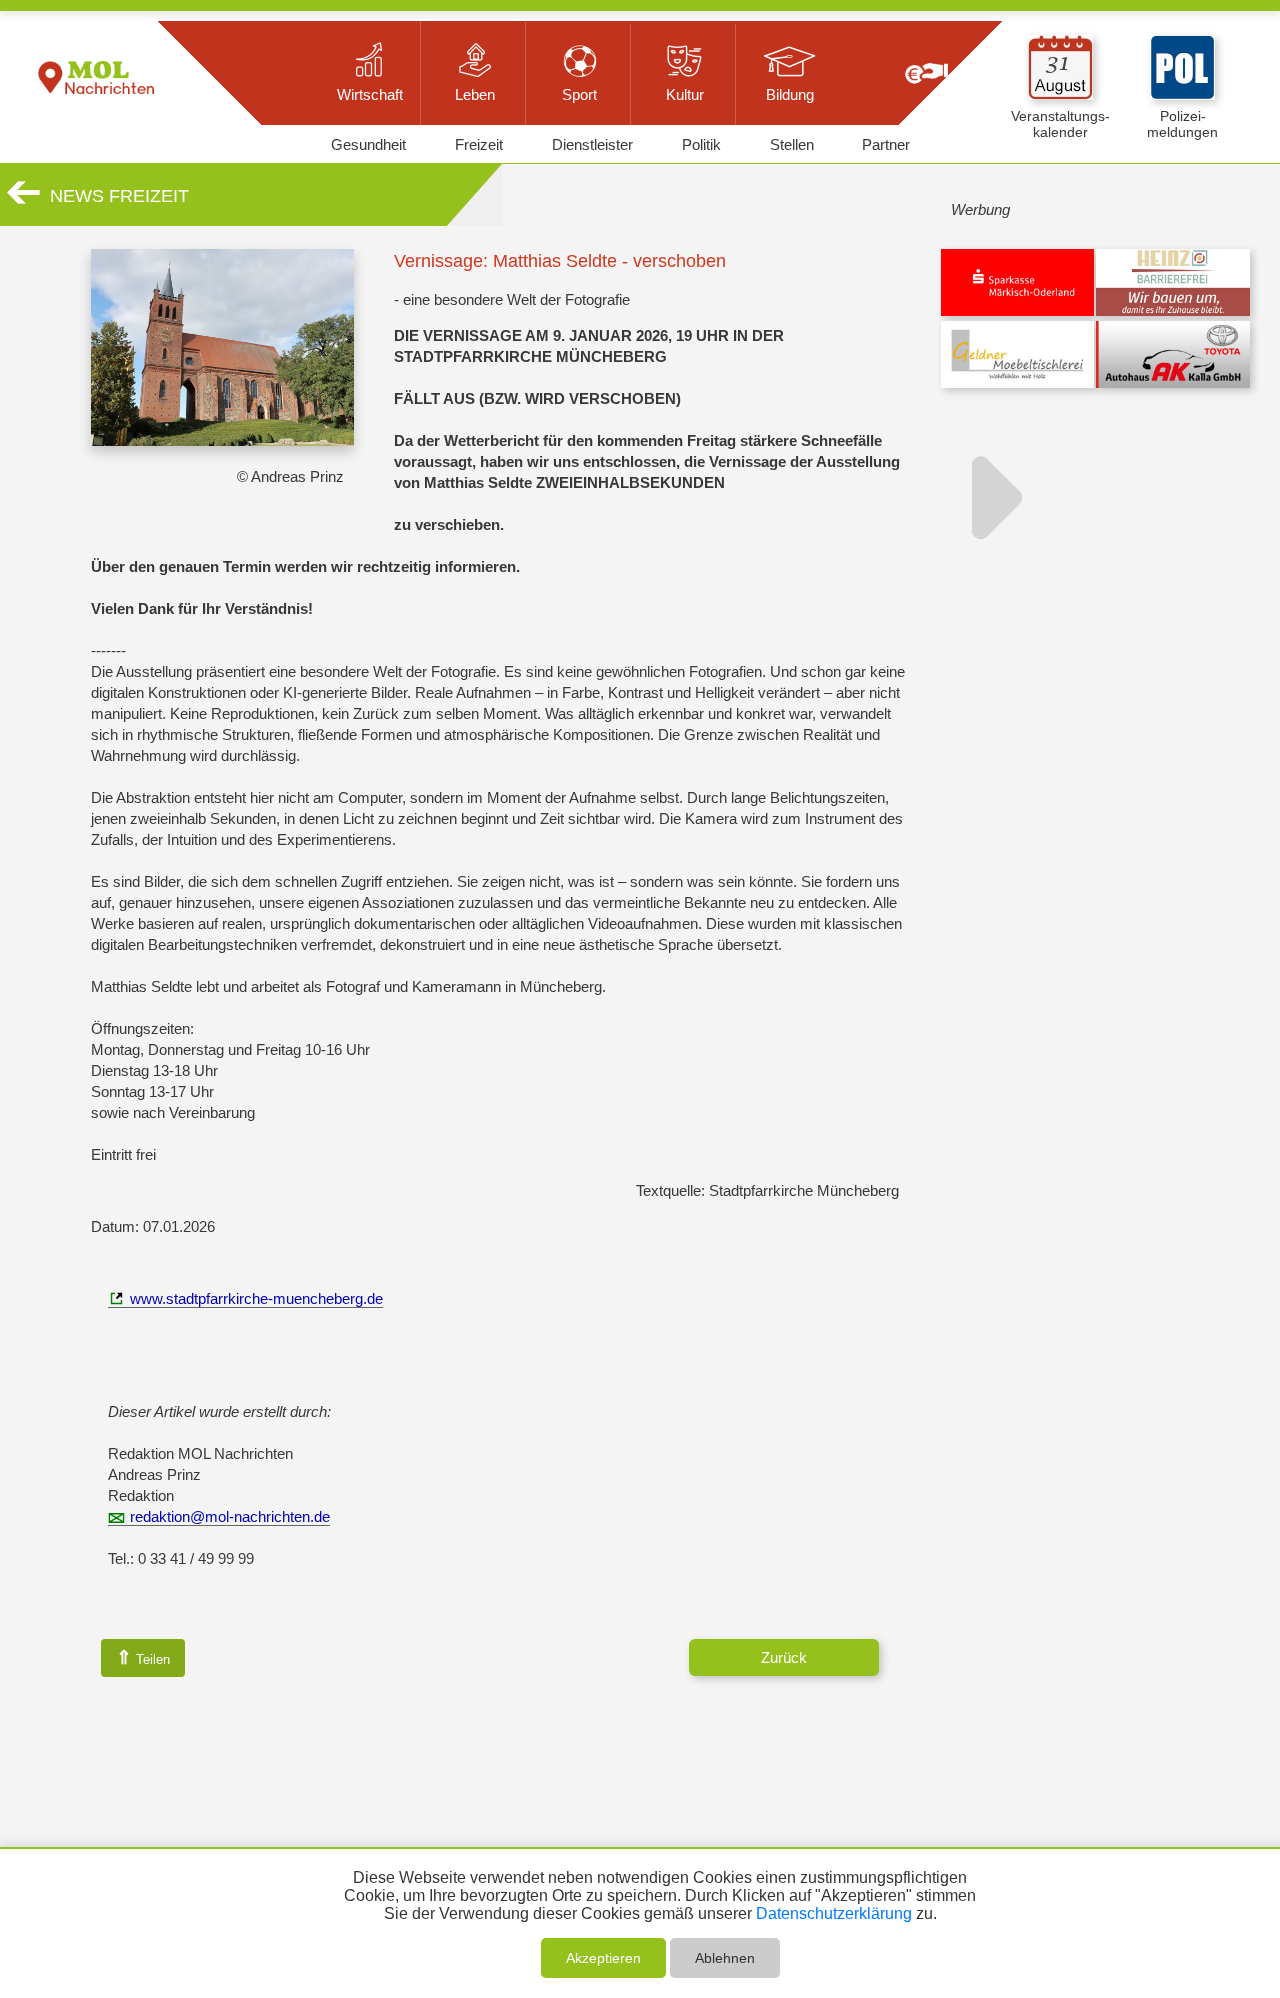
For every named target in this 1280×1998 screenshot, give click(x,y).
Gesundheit (368, 144)
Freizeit (479, 144)
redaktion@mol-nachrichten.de (230, 1516)
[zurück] (23, 200)
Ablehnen (725, 1958)
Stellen (792, 144)
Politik (701, 144)
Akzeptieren (603, 1958)
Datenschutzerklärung (834, 1913)
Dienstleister (592, 144)
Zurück (784, 1657)
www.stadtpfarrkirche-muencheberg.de (256, 1298)
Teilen (143, 1657)
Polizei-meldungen (1182, 124)
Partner (886, 144)
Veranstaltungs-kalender (1060, 124)
